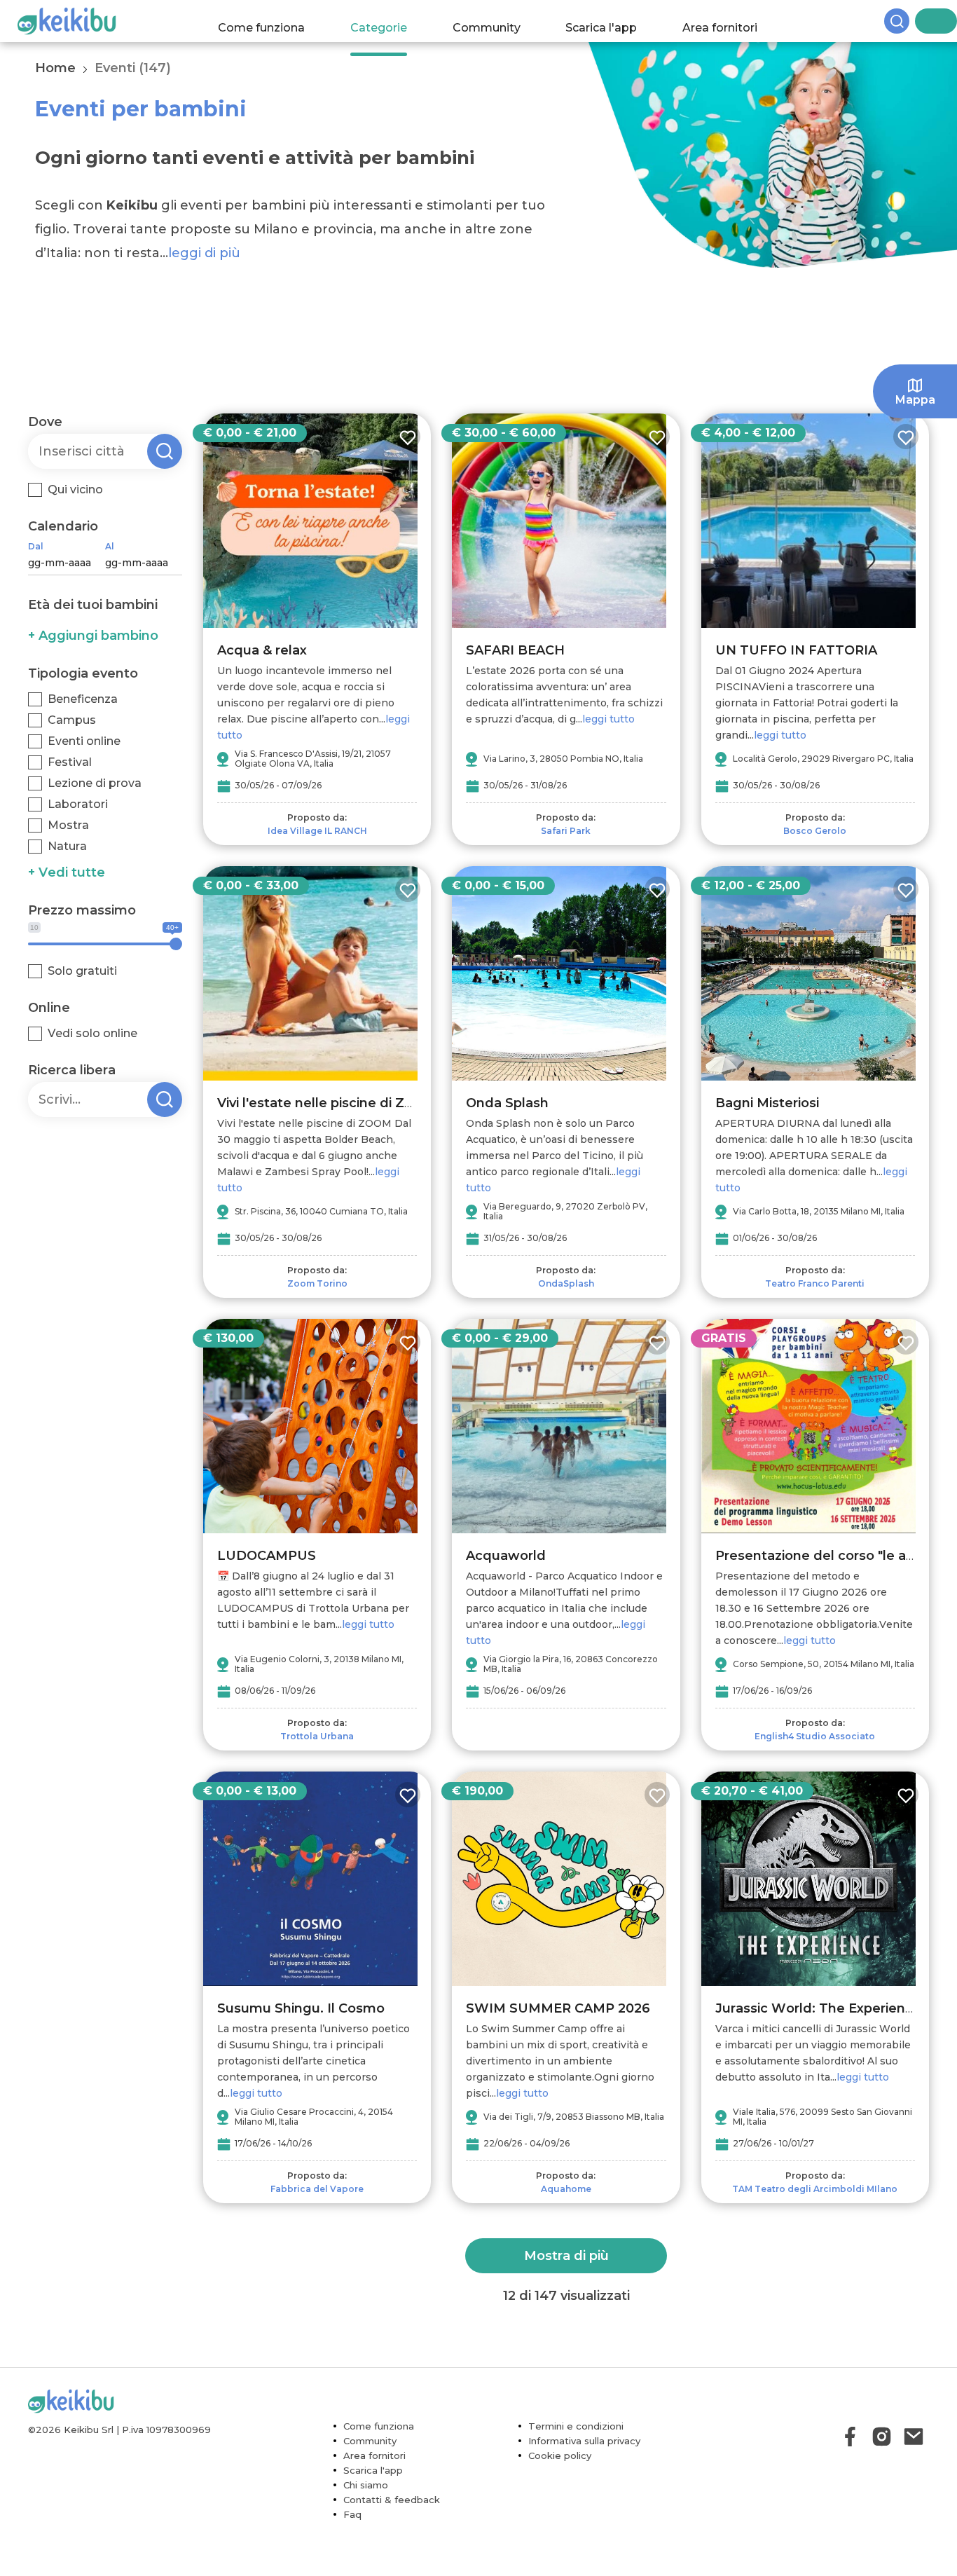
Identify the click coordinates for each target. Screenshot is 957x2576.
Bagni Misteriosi (767, 1103)
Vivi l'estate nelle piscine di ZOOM (328, 1103)
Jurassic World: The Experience (818, 2008)
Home (55, 68)
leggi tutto (608, 719)
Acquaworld (506, 1556)
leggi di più (204, 253)
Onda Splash (507, 1103)
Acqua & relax (262, 650)
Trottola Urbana (317, 1736)
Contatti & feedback (392, 2500)
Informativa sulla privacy (584, 2441)
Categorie (392, 21)
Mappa (915, 400)
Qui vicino (75, 489)
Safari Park (566, 831)
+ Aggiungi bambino (93, 636)
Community (500, 21)
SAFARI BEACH (515, 650)
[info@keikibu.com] (913, 2436)
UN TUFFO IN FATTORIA (796, 650)
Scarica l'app (615, 21)
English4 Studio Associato (815, 1736)
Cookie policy (560, 2455)
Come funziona (275, 21)
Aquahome (566, 2189)
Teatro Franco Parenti (815, 1283)
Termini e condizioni (576, 2426)
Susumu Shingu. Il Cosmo (301, 2008)
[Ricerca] (922, 21)
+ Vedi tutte (67, 872)
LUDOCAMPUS (267, 1556)
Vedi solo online (92, 1033)
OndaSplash (566, 1283)
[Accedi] (946, 21)
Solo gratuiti (82, 971)
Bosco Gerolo (815, 831)
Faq (352, 2514)
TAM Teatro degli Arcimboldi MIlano (815, 2189)
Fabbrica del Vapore (317, 2189)
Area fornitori (734, 21)
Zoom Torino (317, 1283)
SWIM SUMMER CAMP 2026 (558, 2008)
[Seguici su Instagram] (882, 2436)
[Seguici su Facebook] (850, 2436)
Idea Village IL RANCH (317, 831)
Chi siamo (366, 2485)
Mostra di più (566, 2256)
